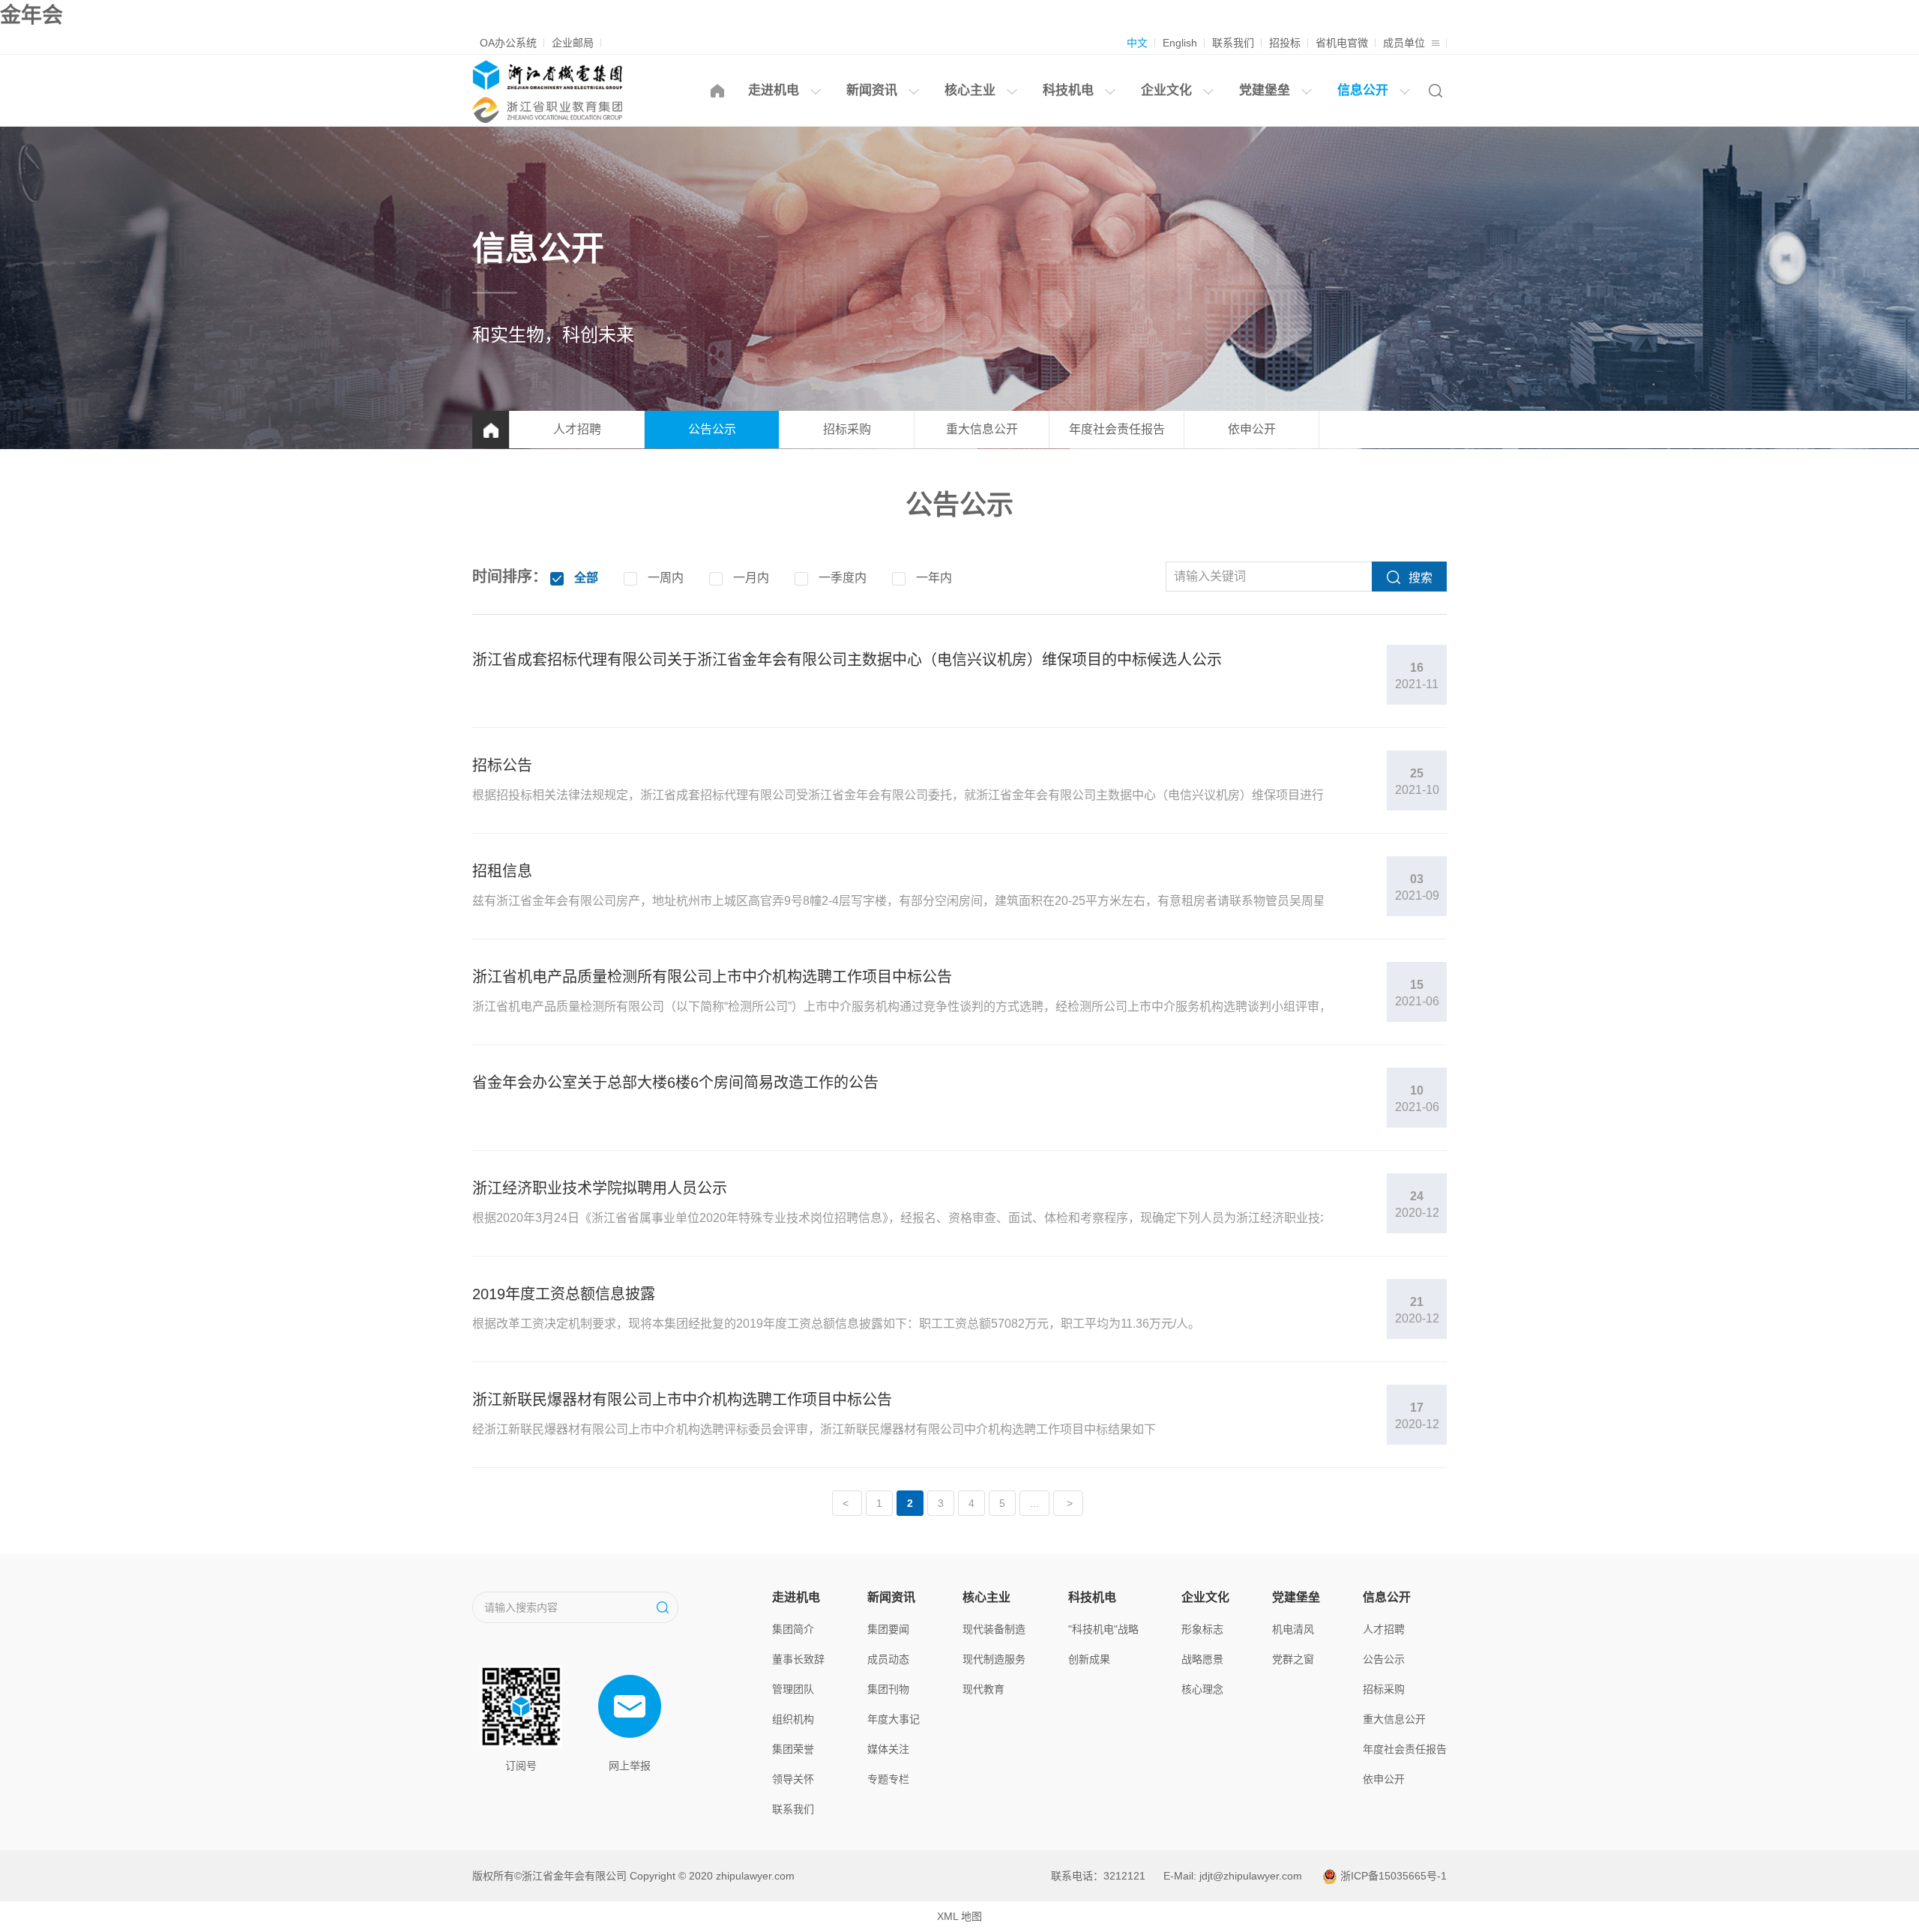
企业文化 (1168, 90)
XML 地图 (959, 1916)
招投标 (1285, 43)
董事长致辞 (798, 1659)
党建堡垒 (1266, 90)
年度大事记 (894, 1719)
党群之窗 (1293, 1659)
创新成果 (1089, 1659)
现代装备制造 (994, 1629)
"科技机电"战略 (1103, 1629)
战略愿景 (1202, 1659)
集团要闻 (888, 1629)
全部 (586, 578)
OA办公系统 (508, 43)
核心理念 (1202, 1689)
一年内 (934, 578)
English (1180, 43)
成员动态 (888, 1659)
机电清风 (1293, 1629)
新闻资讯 (874, 90)
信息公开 (1365, 90)
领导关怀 (793, 1779)
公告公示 (712, 429)
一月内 (751, 578)
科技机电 (1070, 90)
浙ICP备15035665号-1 (1394, 1876)
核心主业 (972, 90)
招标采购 (847, 429)
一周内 (666, 578)
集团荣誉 (793, 1749)
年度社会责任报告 (1117, 429)
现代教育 (983, 1689)
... (1034, 1503)
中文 (1137, 43)
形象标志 (1202, 1629)
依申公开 (1252, 429)
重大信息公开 (982, 429)
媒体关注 (888, 1749)
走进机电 (775, 90)
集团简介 (793, 1629)
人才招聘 (577, 429)
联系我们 (1233, 43)
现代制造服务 (994, 1659)
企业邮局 (573, 43)
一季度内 (843, 578)
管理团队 (793, 1689)
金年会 (31, 15)
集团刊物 (888, 1689)
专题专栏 (888, 1779)
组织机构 (793, 1719)
